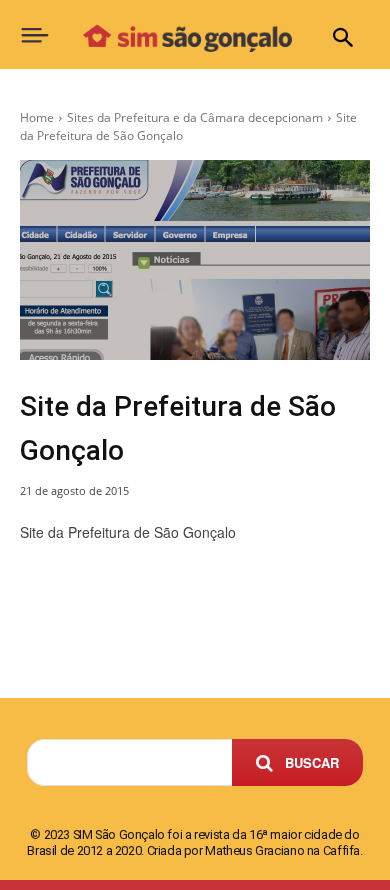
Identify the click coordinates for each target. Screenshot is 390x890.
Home (37, 117)
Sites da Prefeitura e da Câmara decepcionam (195, 117)
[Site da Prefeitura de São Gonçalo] (195, 260)
